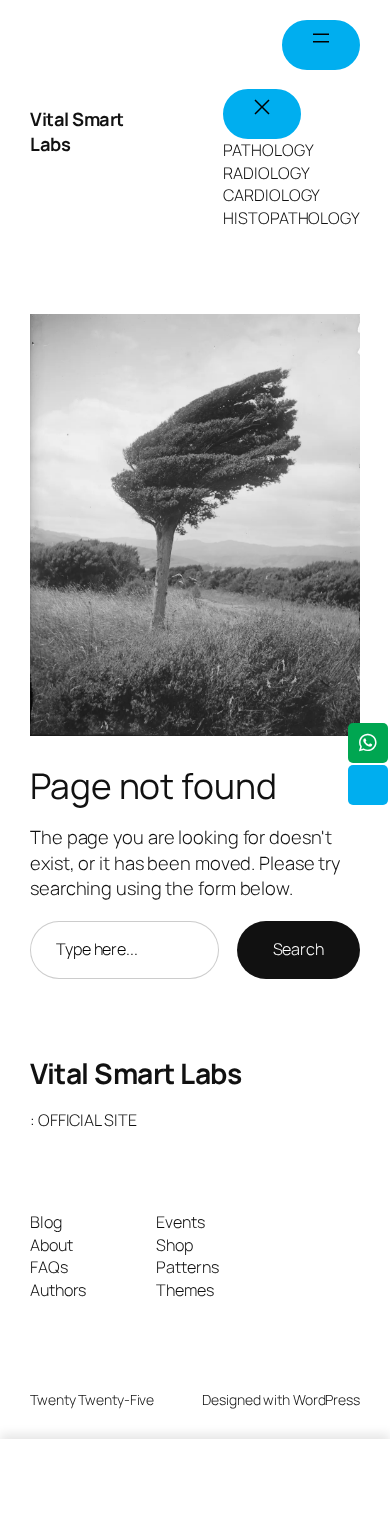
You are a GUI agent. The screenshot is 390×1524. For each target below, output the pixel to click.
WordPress (326, 1399)
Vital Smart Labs (135, 1073)
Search (298, 949)
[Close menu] (262, 114)
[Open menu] (321, 45)
